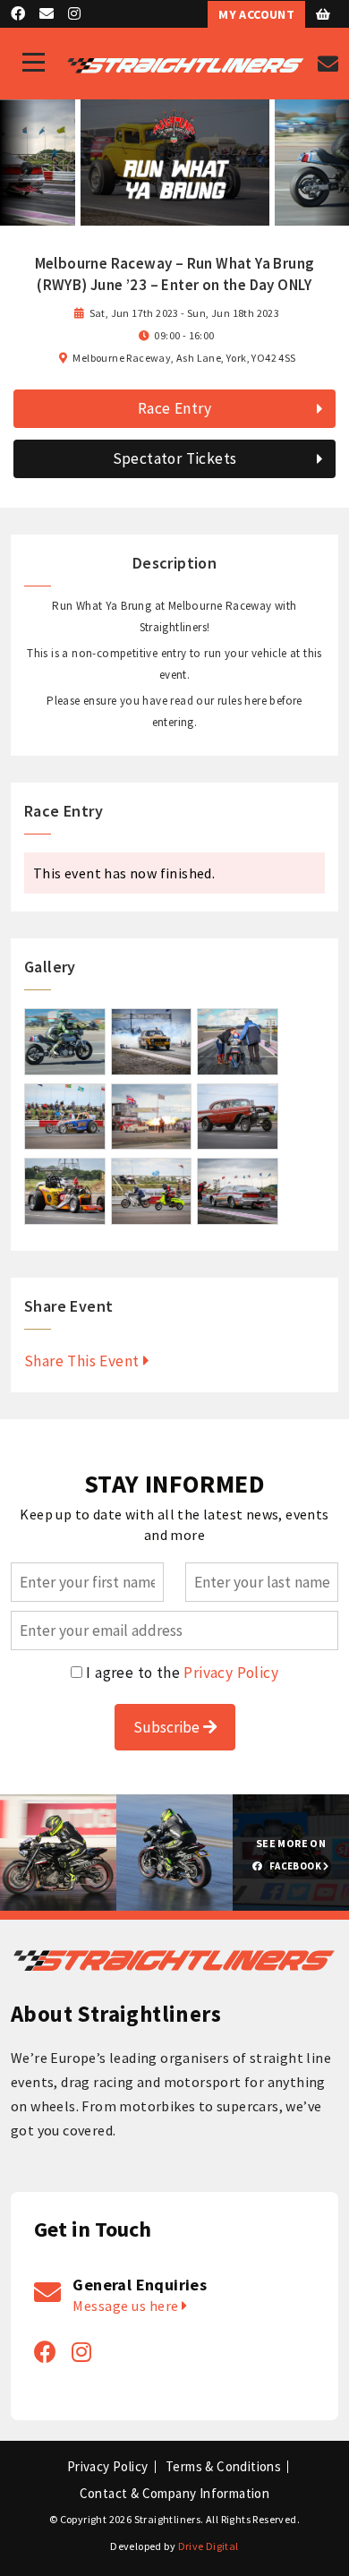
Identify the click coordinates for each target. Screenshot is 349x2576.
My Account (256, 14)
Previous (17, 163)
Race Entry (174, 408)
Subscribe (168, 1727)
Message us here (127, 2306)
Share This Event (84, 1361)
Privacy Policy (231, 1673)
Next (332, 163)
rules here (242, 701)
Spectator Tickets (175, 458)
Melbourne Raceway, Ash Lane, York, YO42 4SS (184, 358)
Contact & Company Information (175, 2494)
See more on (291, 1854)
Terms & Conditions (223, 2467)
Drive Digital (209, 2546)
